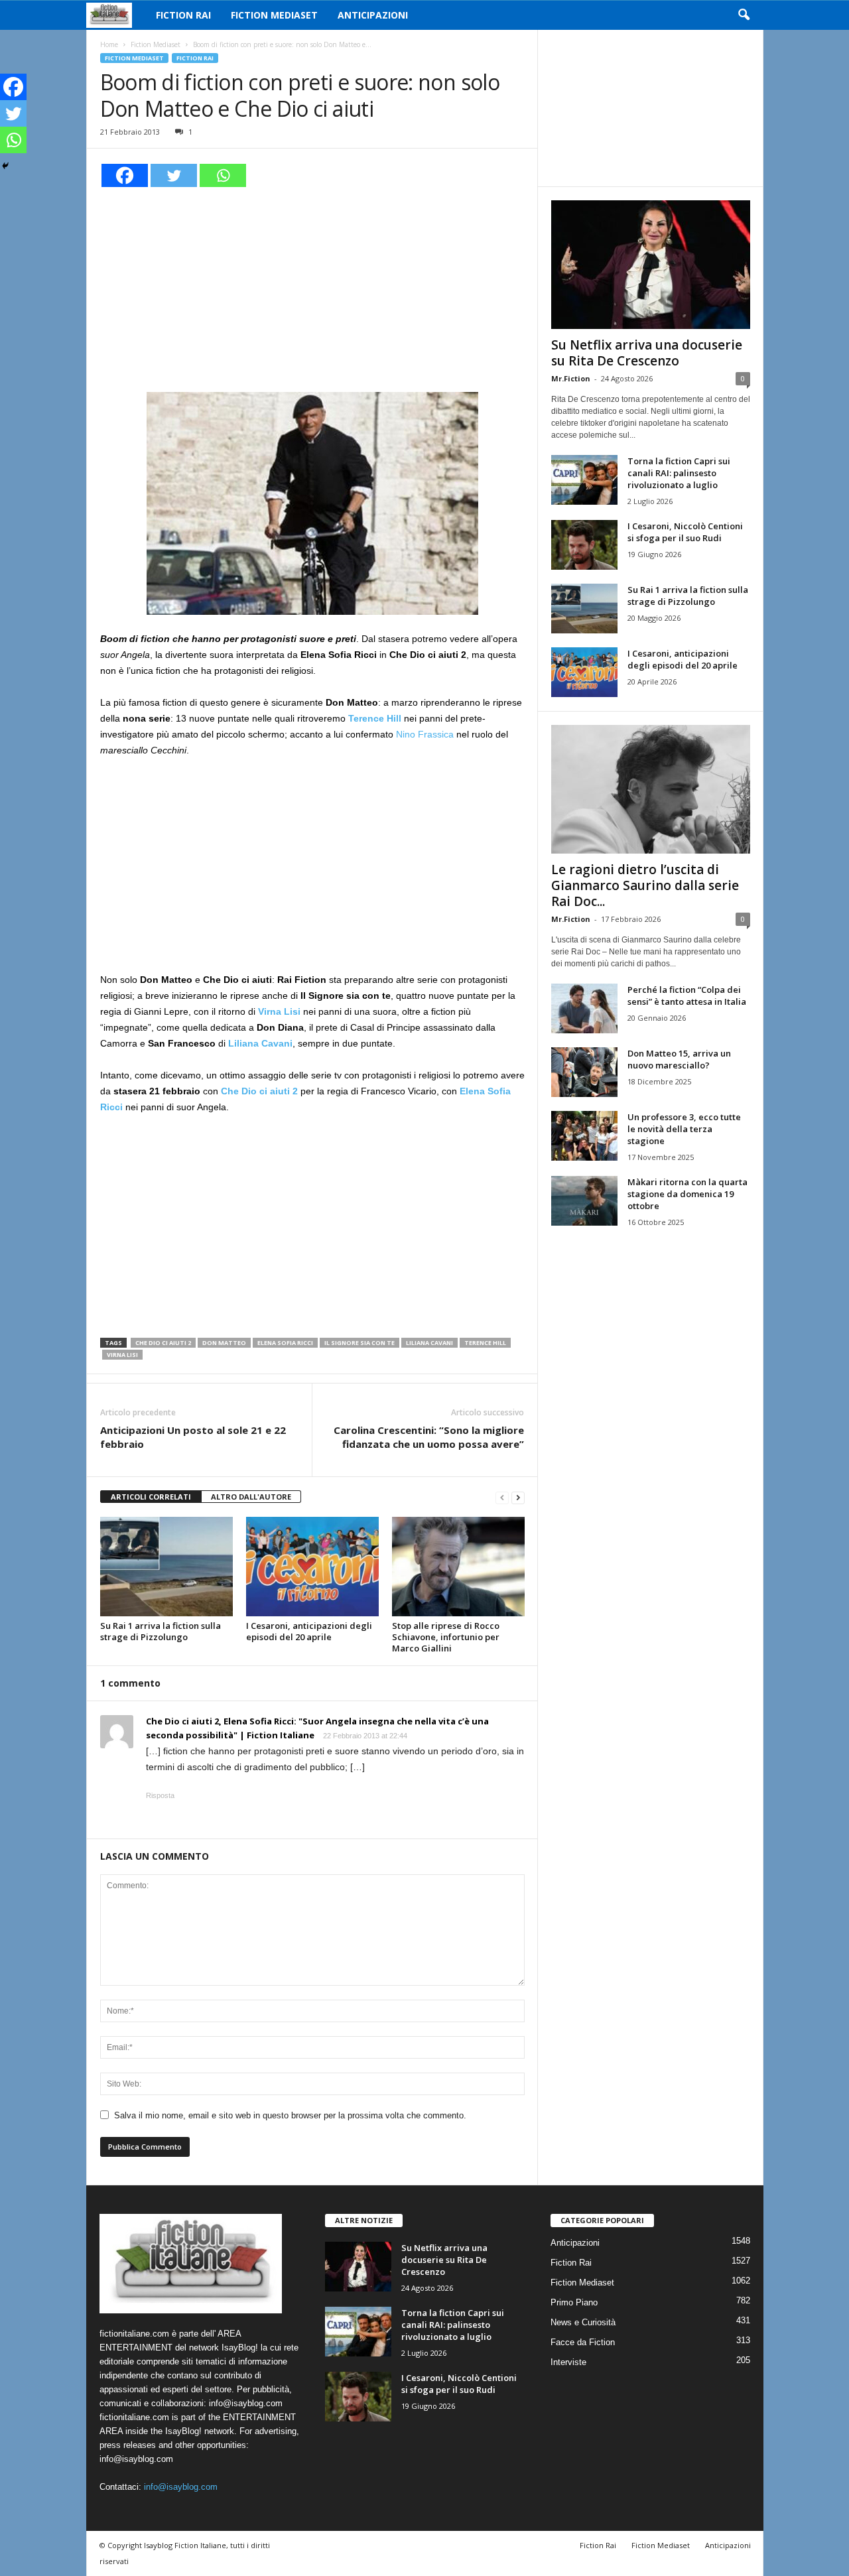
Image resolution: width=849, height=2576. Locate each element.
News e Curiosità (583, 2322)
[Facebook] (125, 175)
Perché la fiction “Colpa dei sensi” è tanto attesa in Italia (687, 996)
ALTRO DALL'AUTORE (251, 1497)
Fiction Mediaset (274, 15)
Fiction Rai (183, 15)
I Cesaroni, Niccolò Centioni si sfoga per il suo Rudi (685, 532)
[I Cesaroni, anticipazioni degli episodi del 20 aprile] (312, 1567)
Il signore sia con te (359, 1343)
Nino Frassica (425, 734)
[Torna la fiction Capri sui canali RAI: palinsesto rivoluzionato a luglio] (584, 480)
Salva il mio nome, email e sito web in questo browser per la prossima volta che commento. (290, 2115)
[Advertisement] (312, 288)
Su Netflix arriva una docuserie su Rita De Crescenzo (647, 353)
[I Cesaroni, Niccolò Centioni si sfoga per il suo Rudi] (584, 545)
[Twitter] (174, 175)
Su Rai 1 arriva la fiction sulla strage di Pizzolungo (161, 1631)
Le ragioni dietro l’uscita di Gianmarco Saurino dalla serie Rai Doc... (645, 885)
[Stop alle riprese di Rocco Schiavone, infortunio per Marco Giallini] (458, 1567)
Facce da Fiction (583, 2342)
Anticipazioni (373, 15)
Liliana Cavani (429, 1343)
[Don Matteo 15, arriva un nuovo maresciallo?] (584, 1072)
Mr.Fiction (571, 378)
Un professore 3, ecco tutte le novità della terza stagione (684, 1129)
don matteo (224, 1343)
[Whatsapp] (223, 175)
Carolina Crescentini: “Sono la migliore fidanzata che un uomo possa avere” (429, 1437)
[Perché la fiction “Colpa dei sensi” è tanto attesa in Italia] (584, 1008)
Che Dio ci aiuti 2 (163, 1343)
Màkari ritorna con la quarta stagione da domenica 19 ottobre (687, 1194)
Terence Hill (485, 1343)
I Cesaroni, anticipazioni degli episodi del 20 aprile (309, 1631)
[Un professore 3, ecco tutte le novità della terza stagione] (584, 1136)
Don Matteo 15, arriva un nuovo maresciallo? (679, 1059)
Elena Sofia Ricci (285, 1343)
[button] (744, 15)
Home (109, 44)
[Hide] (5, 166)
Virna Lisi (122, 1355)
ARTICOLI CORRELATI (151, 1497)
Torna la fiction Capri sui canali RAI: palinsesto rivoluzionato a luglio (679, 473)
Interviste (568, 2362)
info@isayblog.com (181, 2487)
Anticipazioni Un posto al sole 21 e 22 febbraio (193, 1437)
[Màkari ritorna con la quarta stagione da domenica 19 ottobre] (584, 1201)
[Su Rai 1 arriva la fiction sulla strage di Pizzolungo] (166, 1567)
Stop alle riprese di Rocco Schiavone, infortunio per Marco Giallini (446, 1637)
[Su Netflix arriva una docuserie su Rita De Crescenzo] (651, 265)
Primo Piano (574, 2302)
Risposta (160, 1795)
